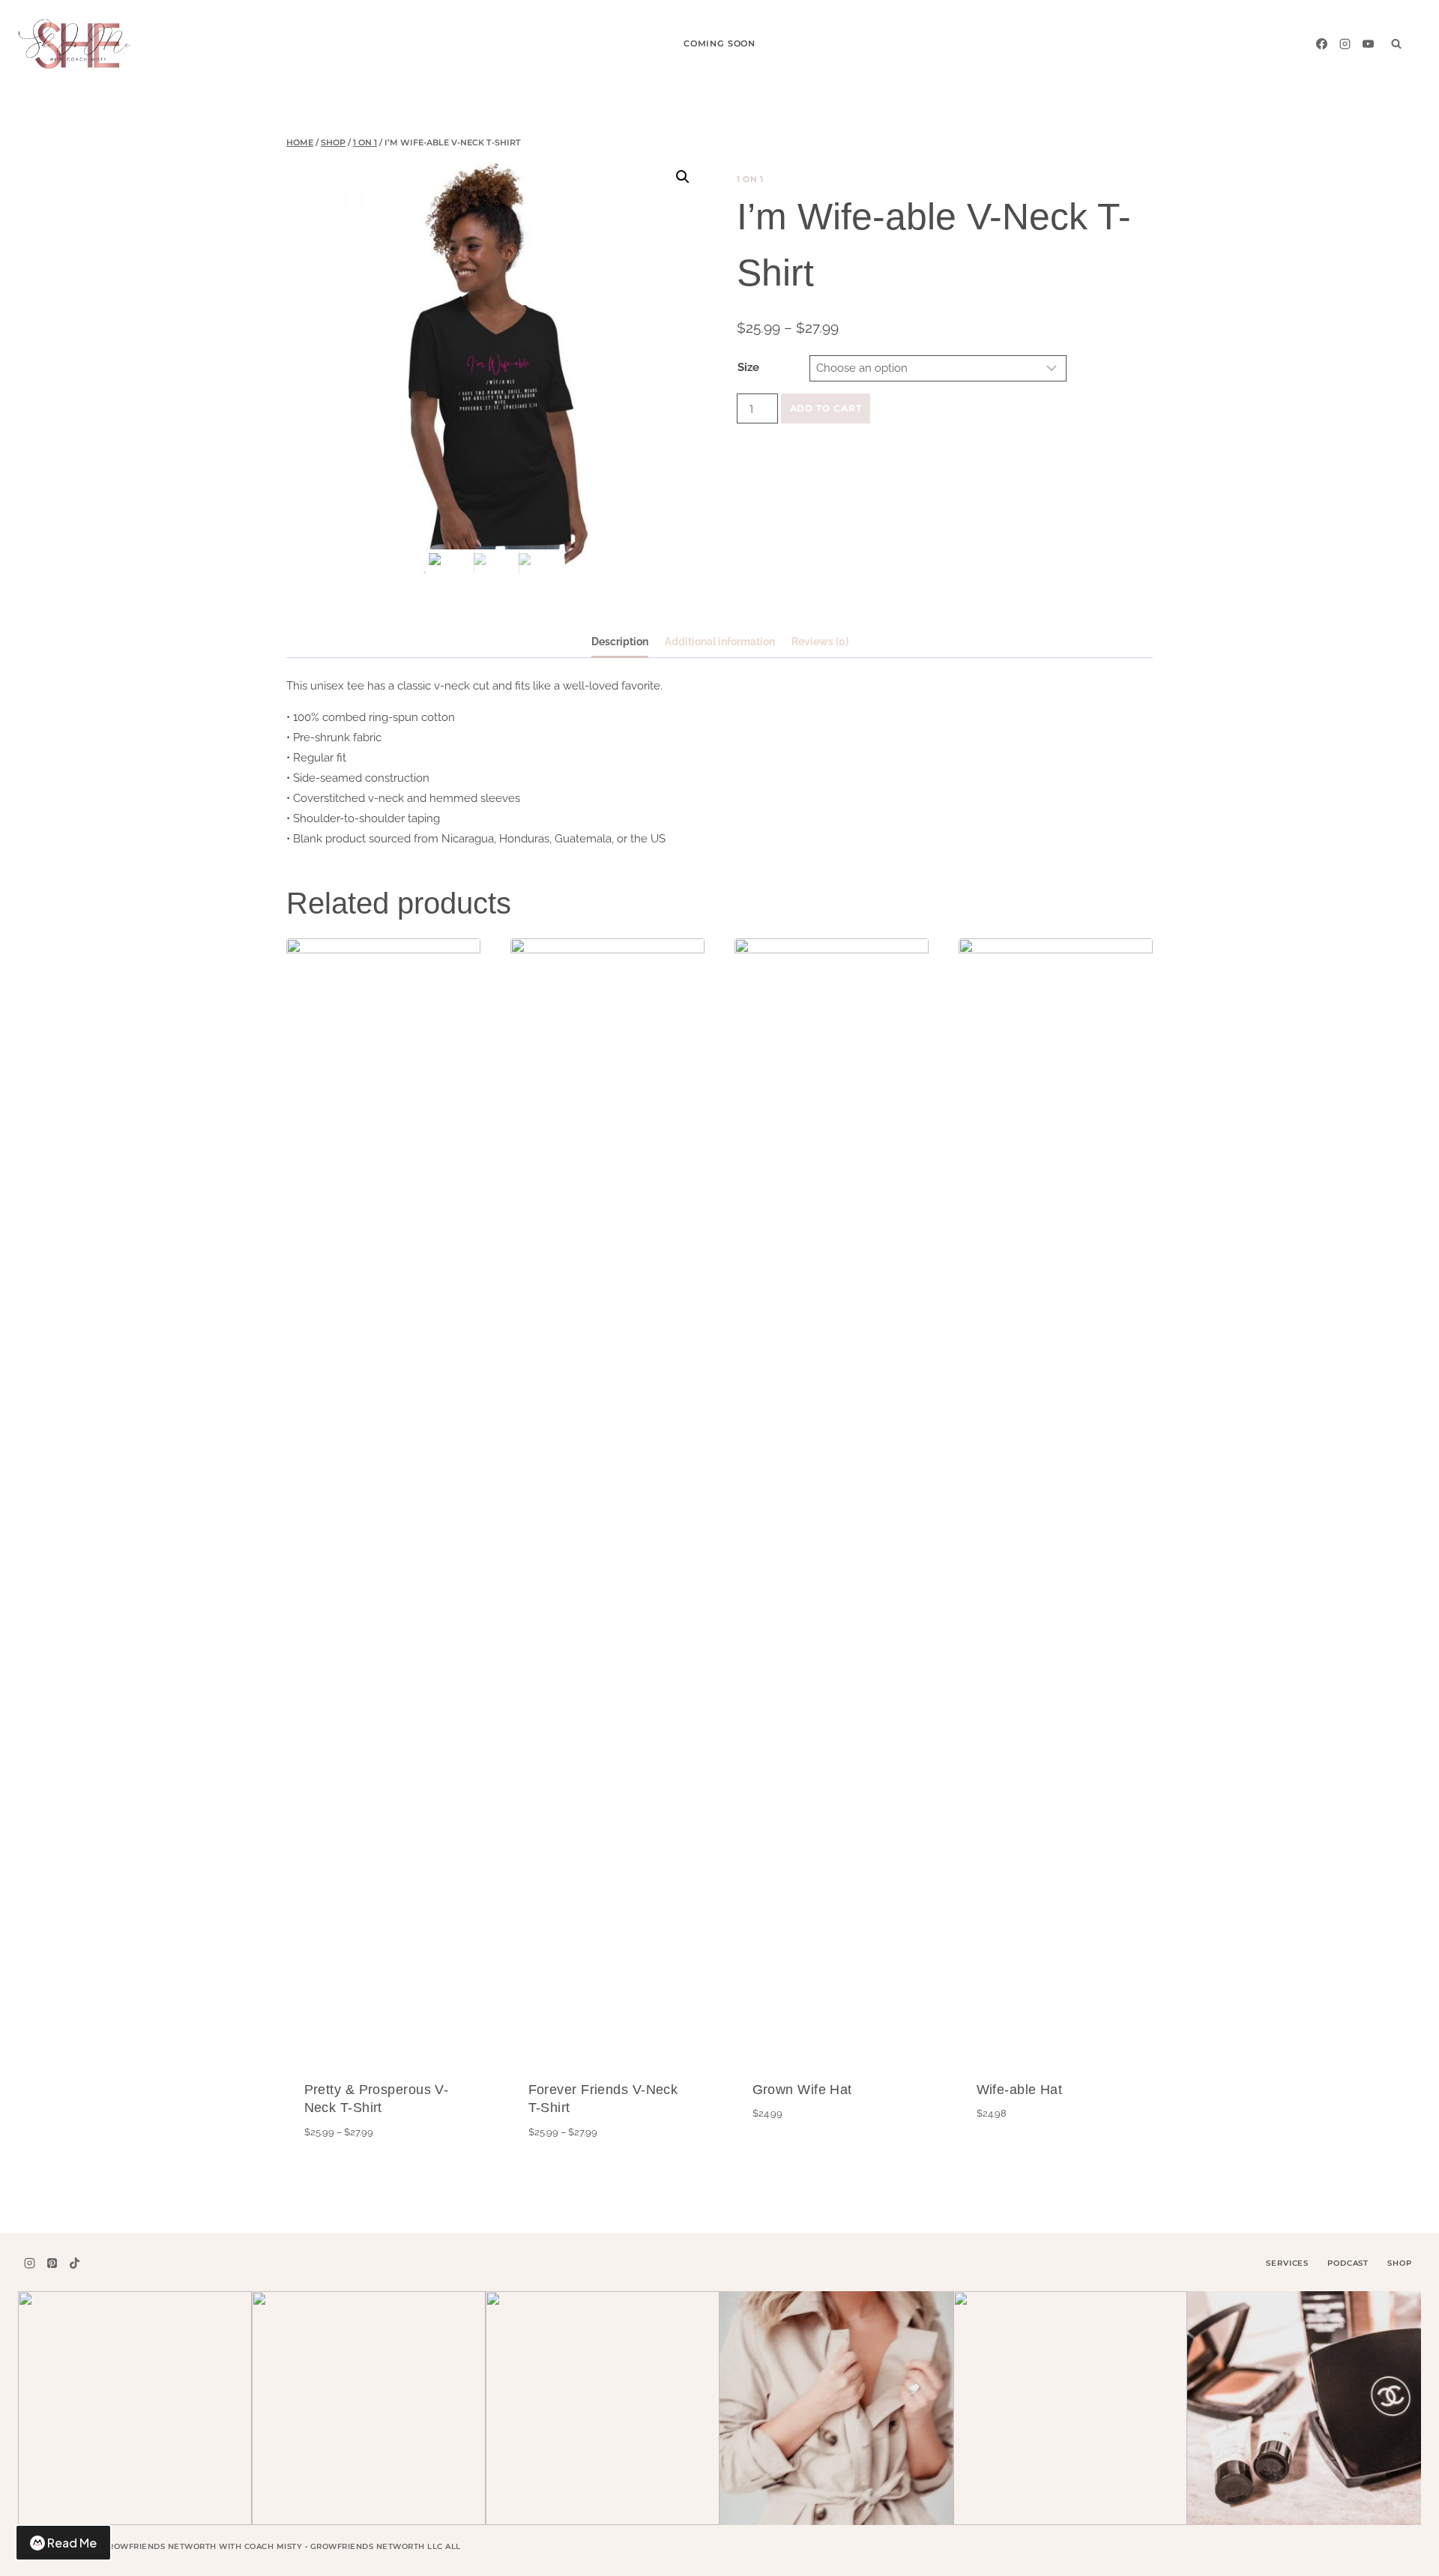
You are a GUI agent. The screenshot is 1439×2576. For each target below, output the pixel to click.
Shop (1399, 2263)
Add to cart (826, 408)
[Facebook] (1321, 43)
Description (620, 642)
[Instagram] (1345, 43)
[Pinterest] (52, 2263)
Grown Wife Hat (802, 2090)
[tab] (620, 643)
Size (748, 367)
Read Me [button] (72, 2543)
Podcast (1348, 2263)
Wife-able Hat (1020, 2090)
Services (1287, 2263)
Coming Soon (719, 43)
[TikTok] (75, 2263)
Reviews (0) (820, 642)
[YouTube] (1368, 43)
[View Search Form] (1396, 43)
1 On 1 (750, 179)
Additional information (720, 642)
